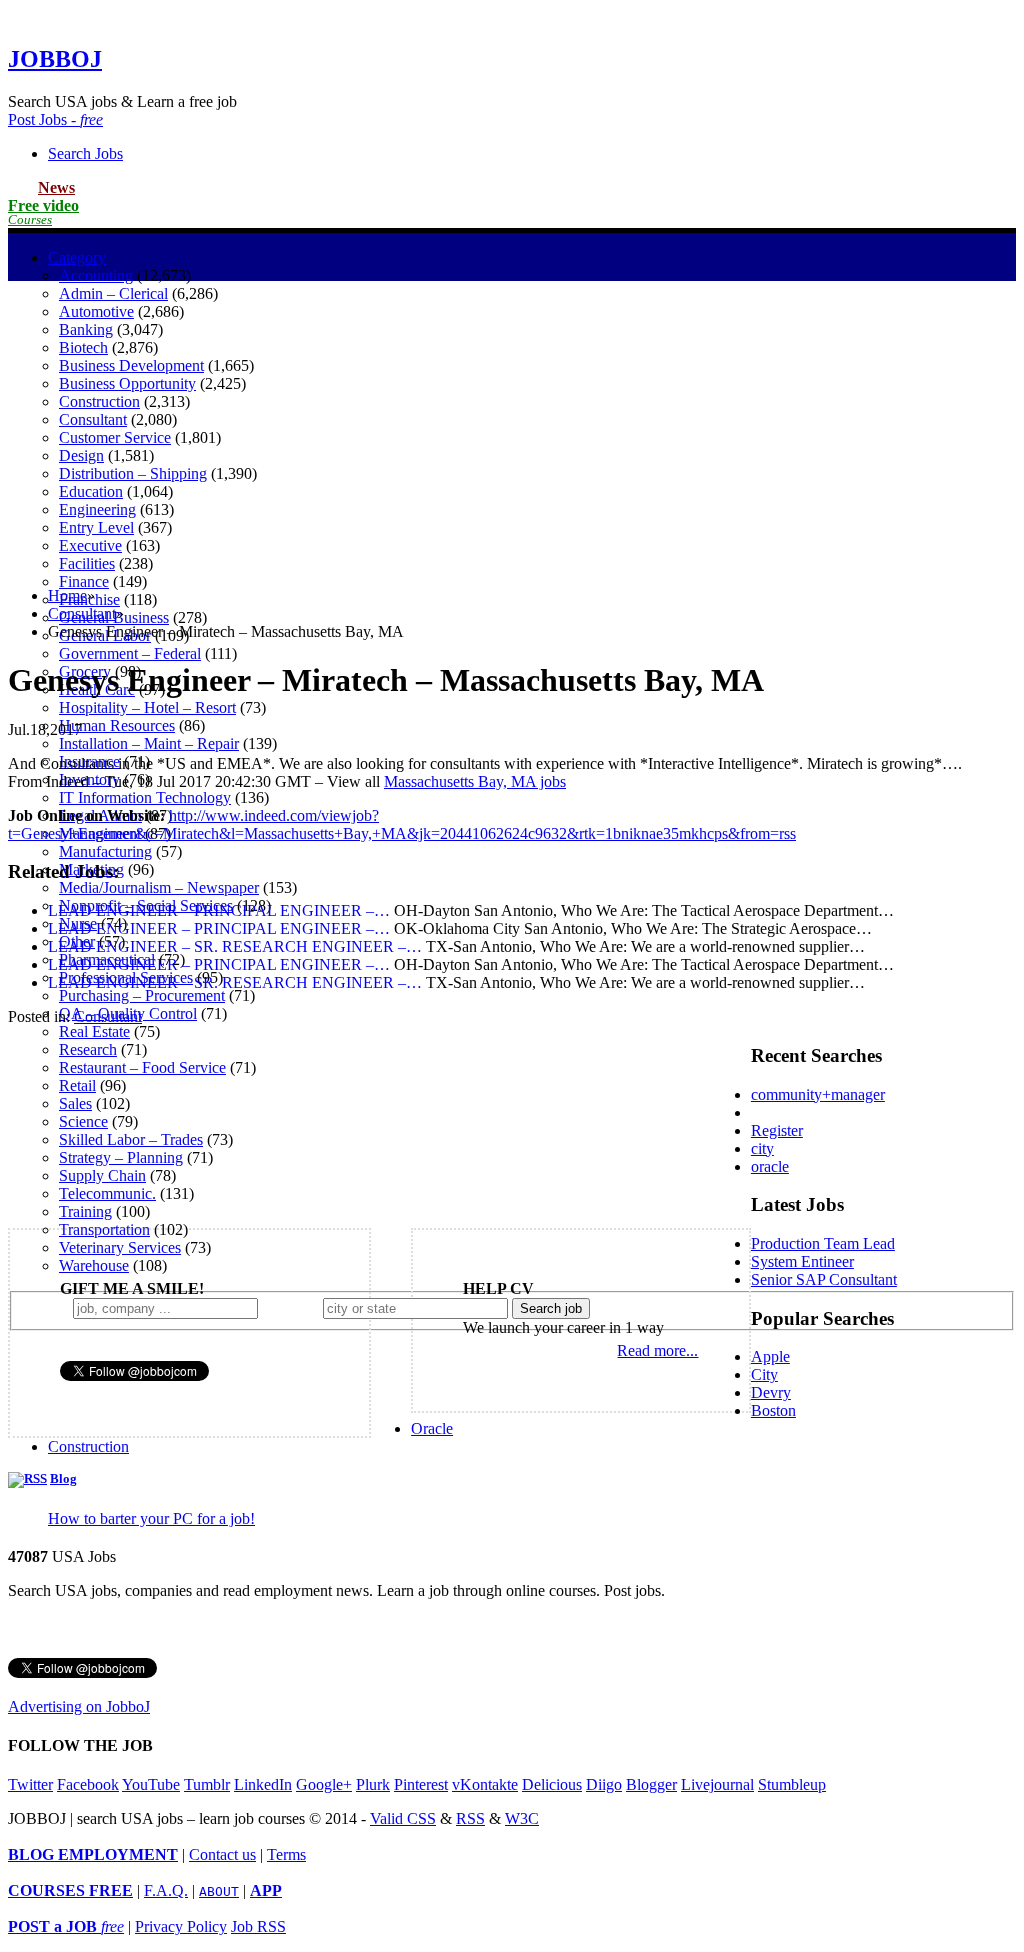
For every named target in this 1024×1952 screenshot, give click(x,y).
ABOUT (219, 1891)
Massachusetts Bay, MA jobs (475, 781)
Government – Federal (130, 653)
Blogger (651, 1784)
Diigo (604, 1784)
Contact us (222, 1854)
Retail (77, 1085)
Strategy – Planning (121, 1157)
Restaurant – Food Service (142, 1067)
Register (777, 1130)
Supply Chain (102, 1175)
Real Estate (94, 1031)
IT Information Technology (145, 797)
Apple (770, 1356)
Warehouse (94, 1265)
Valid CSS (403, 1818)
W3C (522, 1818)
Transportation (104, 1229)
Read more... (657, 1350)
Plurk (373, 1784)
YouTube (151, 1784)
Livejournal (717, 1784)
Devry (771, 1392)
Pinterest (421, 1784)
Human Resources (117, 725)
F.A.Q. (166, 1890)
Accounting (96, 275)
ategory (77, 257)
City (764, 1374)
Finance (84, 581)
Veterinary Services (120, 1247)
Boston (773, 1410)
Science (83, 1121)
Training (85, 1211)
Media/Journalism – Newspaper (159, 887)
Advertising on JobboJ (79, 1706)
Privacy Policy (181, 1926)
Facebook (88, 1784)
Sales (75, 1103)
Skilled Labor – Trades (131, 1139)
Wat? (48, 1307)
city (762, 1148)
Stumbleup (792, 1784)
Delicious (552, 1784)
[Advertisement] (512, 431)
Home (67, 595)
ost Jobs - (55, 119)
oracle (770, 1166)
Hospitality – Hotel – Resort (147, 707)
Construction (88, 1446)
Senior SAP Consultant (824, 1279)
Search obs (85, 153)
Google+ (324, 1784)
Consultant (82, 613)
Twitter (30, 1784)
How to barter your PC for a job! (151, 1518)
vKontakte (485, 1784)
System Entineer (802, 1261)
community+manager (818, 1094)
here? (294, 1307)
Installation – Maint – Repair (149, 743)
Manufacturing (105, 851)
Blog (63, 1479)
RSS (470, 1818)
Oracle (432, 1428)
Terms (286, 1854)
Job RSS (258, 1926)
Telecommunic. (107, 1193)
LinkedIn (263, 1784)
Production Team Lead (823, 1243)
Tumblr (207, 1784)
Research (88, 1049)
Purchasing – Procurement (142, 995)
